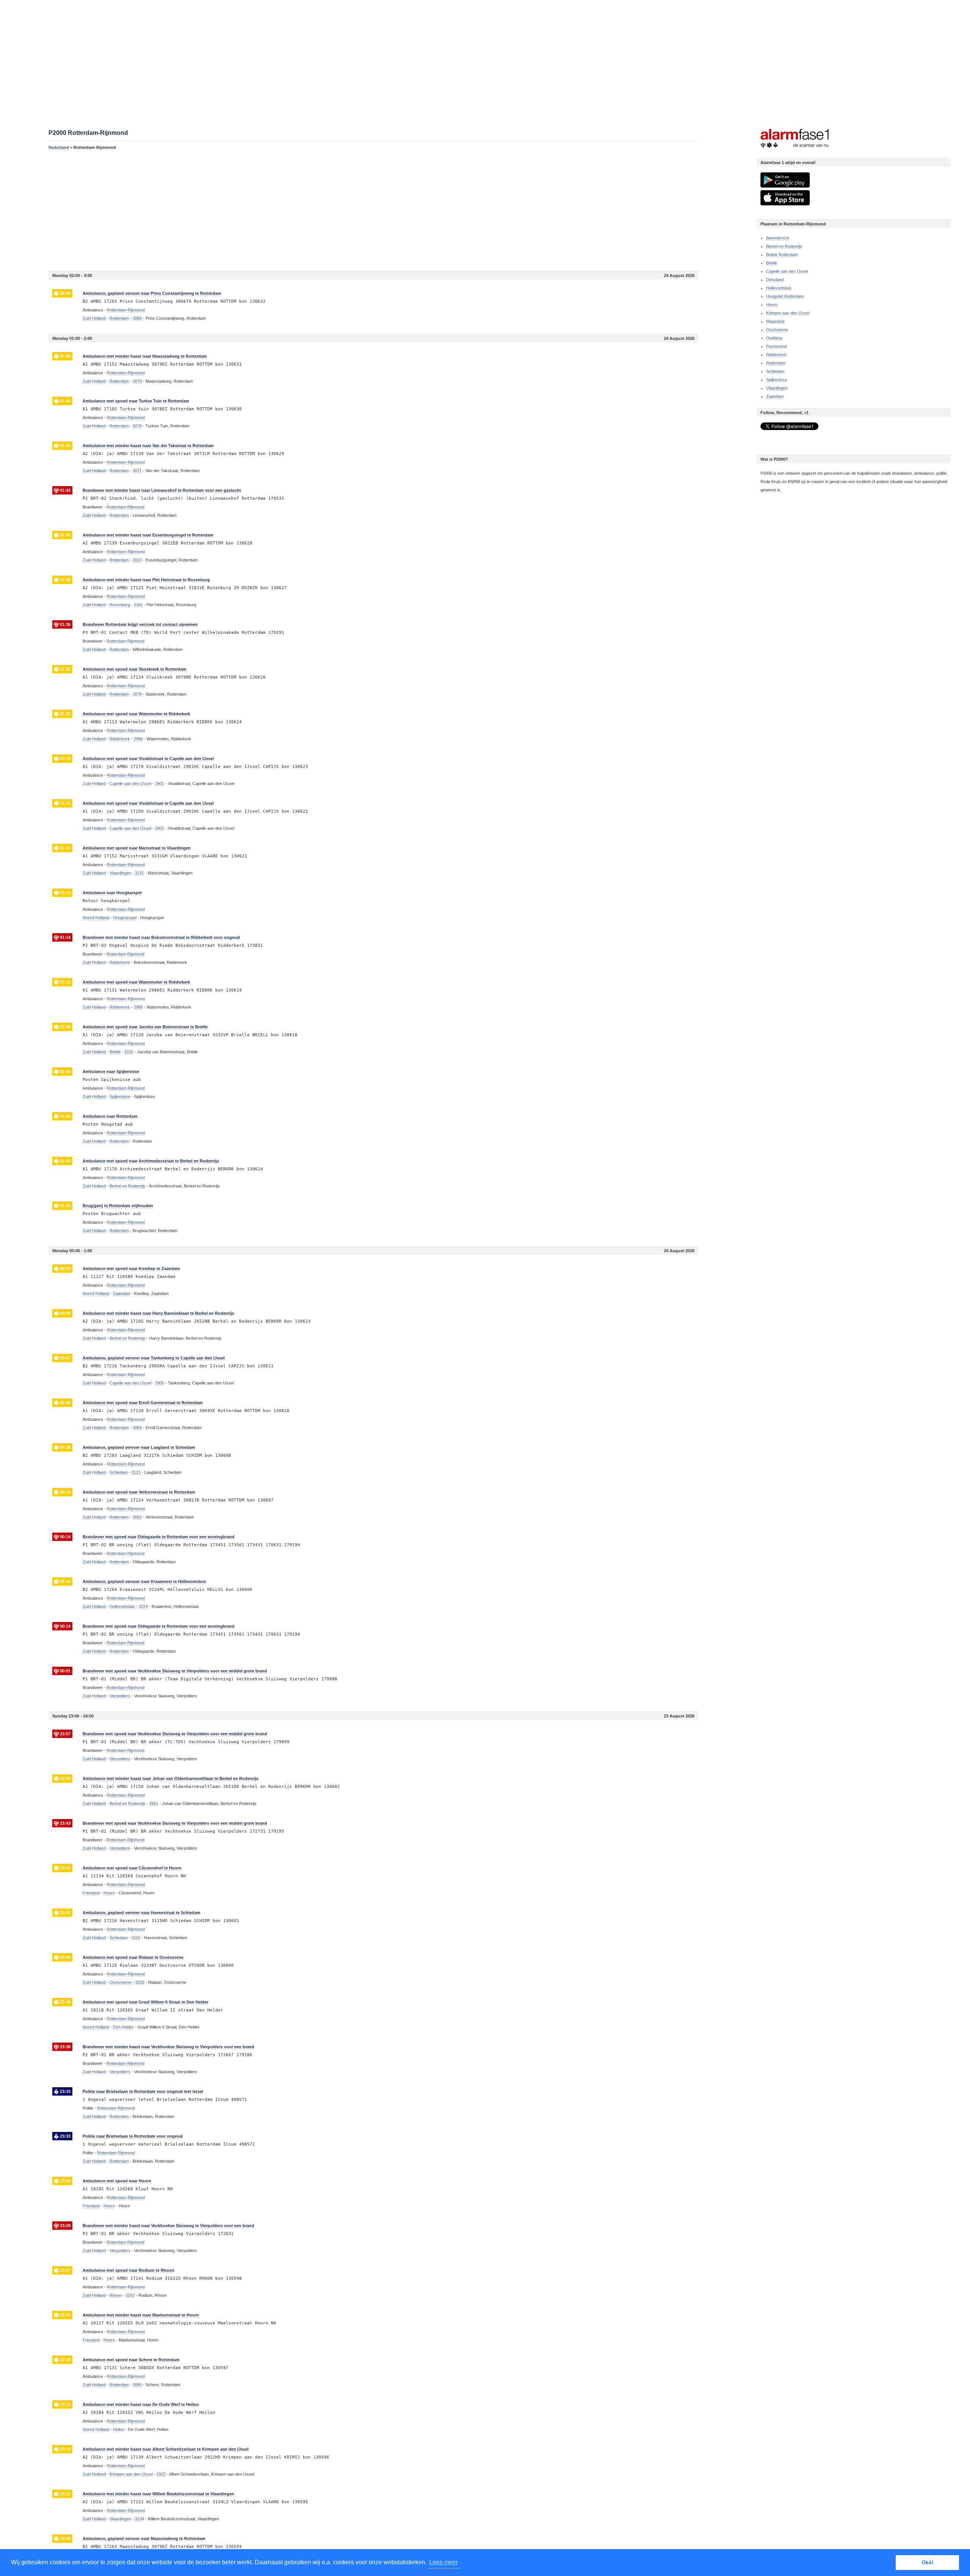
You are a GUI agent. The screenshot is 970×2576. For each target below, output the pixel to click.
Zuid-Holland (94, 318)
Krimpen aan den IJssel (788, 313)
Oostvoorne (777, 330)
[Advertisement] (276, 210)
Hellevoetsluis (779, 288)
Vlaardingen (777, 388)
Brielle (772, 263)
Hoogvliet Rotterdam (785, 296)
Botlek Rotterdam (782, 255)
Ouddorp (774, 338)
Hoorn (772, 305)
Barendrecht (778, 238)
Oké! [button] (928, 2562)
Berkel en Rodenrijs (784, 246)
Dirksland (775, 280)
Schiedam (775, 371)
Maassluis (775, 321)
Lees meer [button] (444, 2562)
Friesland (91, 1893)
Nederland (59, 147)
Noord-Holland (96, 918)
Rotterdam (776, 363)
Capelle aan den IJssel (787, 271)
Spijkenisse (777, 380)
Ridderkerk (776, 355)
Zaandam (775, 396)
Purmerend (776, 346)
